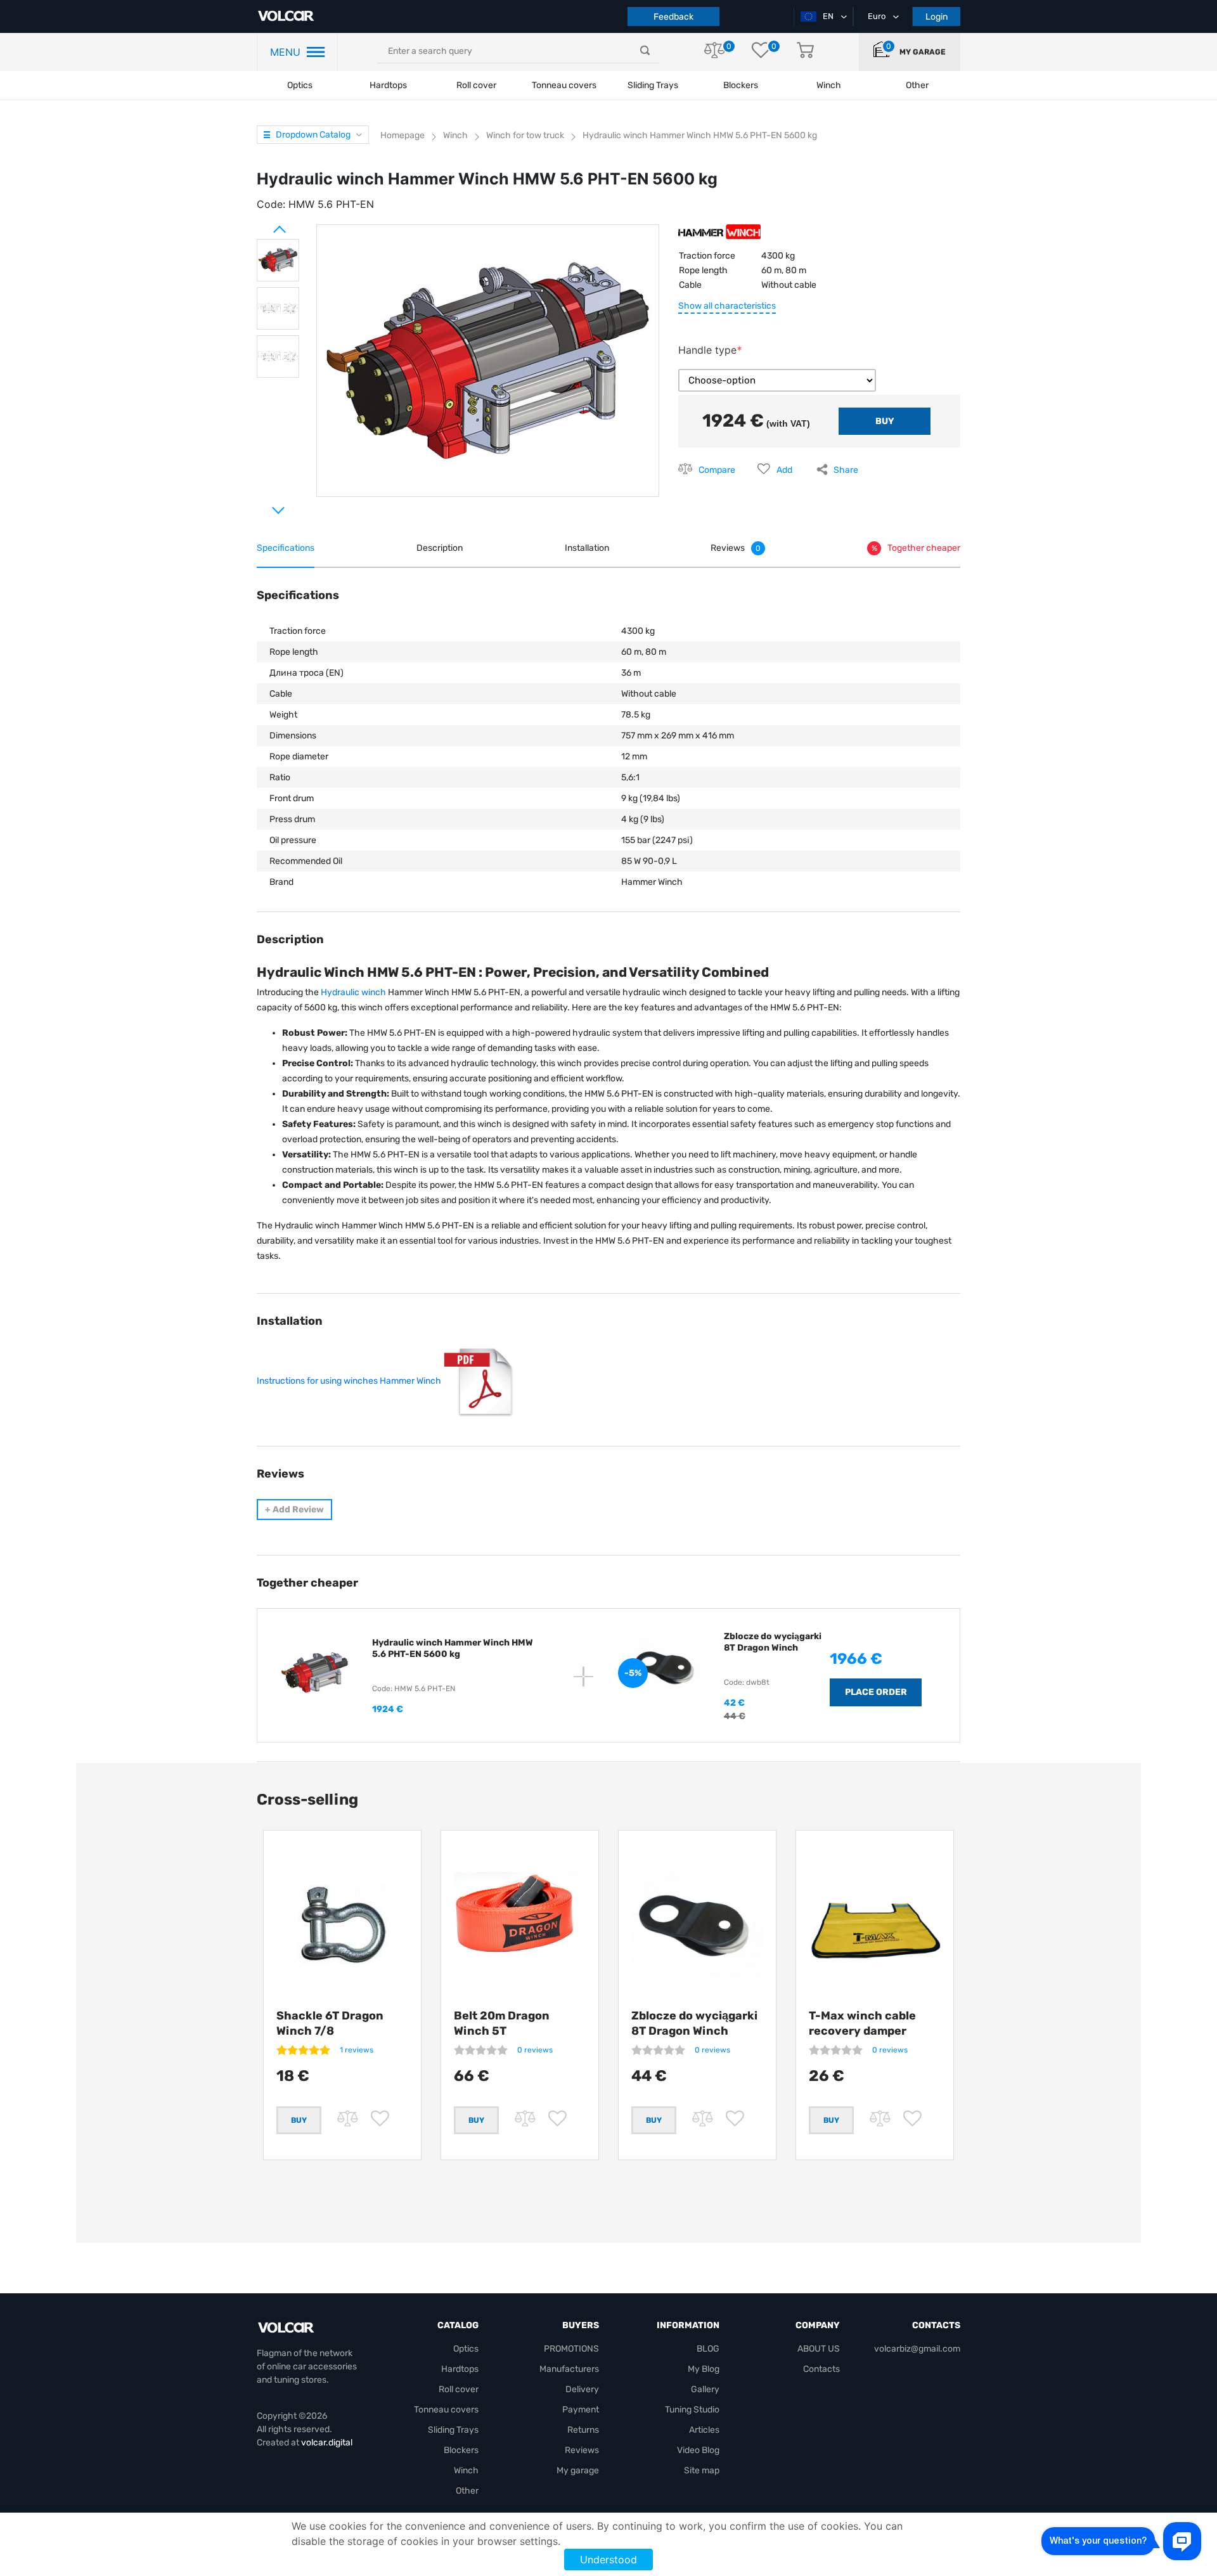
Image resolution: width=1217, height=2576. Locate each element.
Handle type (707, 350)
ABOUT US (819, 2349)
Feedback (673, 17)
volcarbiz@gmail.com (917, 2349)
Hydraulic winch (353, 992)
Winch (466, 2470)
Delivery (582, 2389)
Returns (583, 2430)
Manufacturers (569, 2369)
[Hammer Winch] (719, 236)
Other (467, 2491)
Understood (608, 2560)
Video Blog (698, 2450)
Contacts (821, 2369)
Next (263, 505)
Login (937, 17)
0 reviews (535, 2050)
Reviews (582, 2450)
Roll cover (476, 85)
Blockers (461, 2450)
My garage (923, 52)
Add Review (294, 1510)
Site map (702, 2470)
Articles (704, 2430)
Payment (581, 2410)
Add (784, 470)
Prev (263, 224)
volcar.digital (327, 2443)
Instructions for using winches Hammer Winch (349, 1381)
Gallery (705, 2389)
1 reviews (357, 2050)
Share (846, 470)
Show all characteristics (727, 306)
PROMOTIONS (571, 2349)
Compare (717, 470)
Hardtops (388, 85)
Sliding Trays (653, 85)
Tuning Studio (692, 2410)
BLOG (708, 2349)
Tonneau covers (564, 85)
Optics (300, 85)
